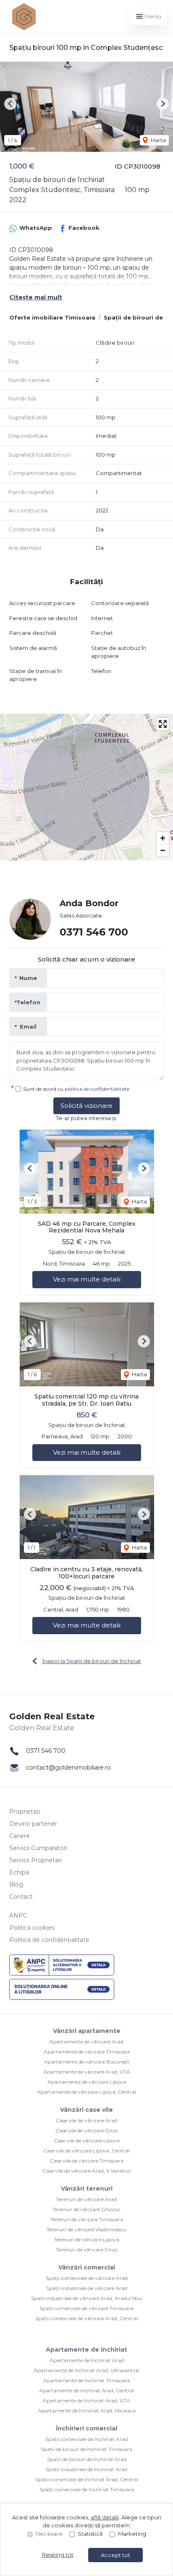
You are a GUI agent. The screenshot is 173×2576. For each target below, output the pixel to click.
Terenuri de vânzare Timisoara (87, 2219)
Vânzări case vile (86, 2110)
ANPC (18, 1916)
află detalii (105, 2517)
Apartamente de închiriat (86, 2350)
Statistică (90, 2534)
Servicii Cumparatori (38, 1848)
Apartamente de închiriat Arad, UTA (86, 2401)
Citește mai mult (36, 297)
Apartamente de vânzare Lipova (87, 2082)
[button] (10, 104)
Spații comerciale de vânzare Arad (87, 2278)
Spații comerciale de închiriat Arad (86, 2439)
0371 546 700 (94, 932)
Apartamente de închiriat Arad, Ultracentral (86, 2370)
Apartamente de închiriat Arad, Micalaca (87, 2411)
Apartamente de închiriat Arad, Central (86, 2390)
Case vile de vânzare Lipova (87, 2141)
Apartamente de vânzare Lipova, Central (86, 2092)
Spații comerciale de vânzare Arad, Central (86, 2318)
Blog (16, 1885)
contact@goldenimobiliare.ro (68, 1768)
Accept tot (115, 2555)
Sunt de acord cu (76, 1089)
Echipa (19, 1872)
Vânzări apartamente (87, 2031)
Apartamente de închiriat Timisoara (86, 2380)
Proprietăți (25, 1812)
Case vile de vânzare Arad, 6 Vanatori (87, 2171)
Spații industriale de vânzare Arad (87, 2288)
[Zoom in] (163, 838)
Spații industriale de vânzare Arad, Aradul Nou (87, 2298)
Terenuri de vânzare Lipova (87, 2239)
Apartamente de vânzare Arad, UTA (87, 2072)
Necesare (49, 2534)
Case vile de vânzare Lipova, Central (86, 2151)
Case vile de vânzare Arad (86, 2120)
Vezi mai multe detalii (87, 1279)
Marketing (132, 2534)
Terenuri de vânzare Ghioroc (86, 2209)
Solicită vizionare (86, 1106)
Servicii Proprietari (35, 1860)
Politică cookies (32, 1928)
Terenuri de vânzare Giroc (87, 2250)
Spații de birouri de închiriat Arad (87, 2459)
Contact (21, 1897)
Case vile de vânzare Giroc (87, 2130)
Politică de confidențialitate (49, 1940)
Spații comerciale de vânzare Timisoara (86, 2308)
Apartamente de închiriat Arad (87, 2360)
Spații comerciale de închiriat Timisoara (87, 2489)
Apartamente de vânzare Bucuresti (87, 2062)
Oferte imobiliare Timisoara (52, 317)
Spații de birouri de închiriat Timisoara (86, 2449)
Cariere (20, 1836)
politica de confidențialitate (97, 1089)
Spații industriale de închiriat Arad (86, 2469)
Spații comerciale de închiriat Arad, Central (87, 2479)
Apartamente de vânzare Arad (86, 2042)
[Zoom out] (163, 850)
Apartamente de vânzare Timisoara (87, 2052)
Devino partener (33, 1824)
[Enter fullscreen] (163, 724)
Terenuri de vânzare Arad (86, 2199)
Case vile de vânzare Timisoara (87, 2161)
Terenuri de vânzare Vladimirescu (86, 2229)
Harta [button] (158, 140)
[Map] (86, 787)
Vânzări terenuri (87, 2189)
